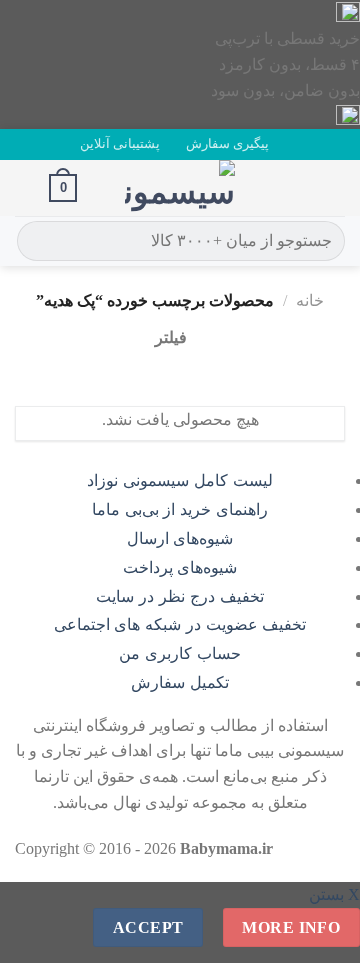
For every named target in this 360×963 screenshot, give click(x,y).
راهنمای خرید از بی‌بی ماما (180, 509)
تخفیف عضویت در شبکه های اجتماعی (180, 624)
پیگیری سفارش (227, 144)
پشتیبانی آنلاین (120, 144)
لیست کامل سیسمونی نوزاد (179, 480)
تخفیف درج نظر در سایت (179, 596)
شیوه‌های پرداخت (180, 567)
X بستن (334, 894)
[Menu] (333, 187)
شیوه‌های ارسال (180, 538)
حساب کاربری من (180, 653)
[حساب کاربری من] (25, 188)
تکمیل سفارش (180, 682)
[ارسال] (35, 241)
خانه (310, 300)
